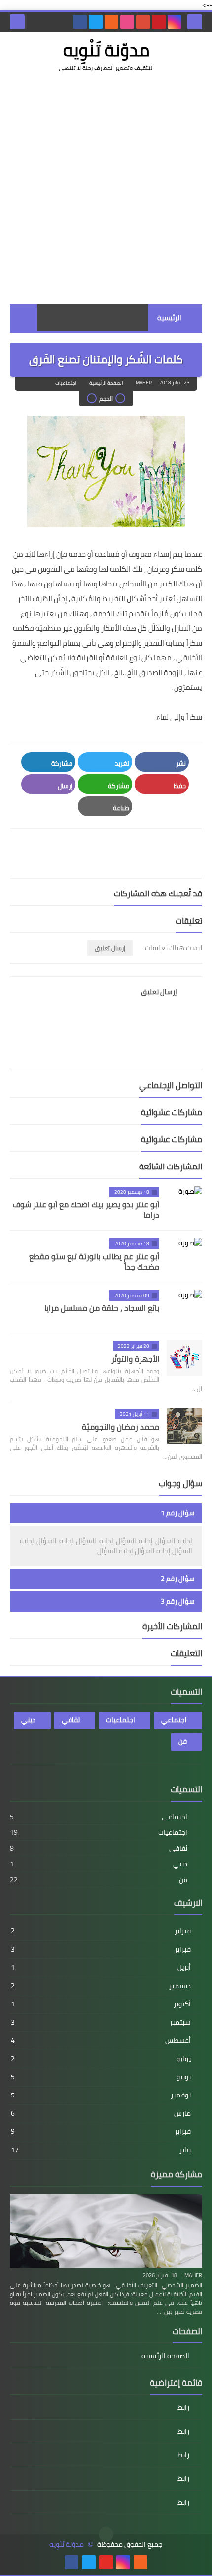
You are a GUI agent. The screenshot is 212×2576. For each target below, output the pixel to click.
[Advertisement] (106, 188)
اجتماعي (174, 1720)
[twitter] (96, 22)
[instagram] (175, 22)
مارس (101, 2113)
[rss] (111, 22)
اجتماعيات (66, 383)
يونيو (101, 2077)
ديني (28, 1720)
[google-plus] (143, 22)
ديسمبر (101, 1986)
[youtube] (106, 2562)
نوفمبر (101, 2095)
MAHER (193, 2275)
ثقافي (71, 1720)
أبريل (101, 1967)
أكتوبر (101, 2004)
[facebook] (80, 22)
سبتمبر (101, 2022)
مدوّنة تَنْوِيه (106, 50)
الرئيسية (169, 318)
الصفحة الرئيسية (106, 383)
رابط (183, 2408)
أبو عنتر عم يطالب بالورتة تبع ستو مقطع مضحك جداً (94, 1261)
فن (183, 1741)
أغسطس (101, 2040)
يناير (101, 2150)
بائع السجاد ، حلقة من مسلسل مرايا (102, 1308)
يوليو (101, 2059)
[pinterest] (159, 22)
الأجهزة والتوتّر (135, 1359)
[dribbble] (127, 22)
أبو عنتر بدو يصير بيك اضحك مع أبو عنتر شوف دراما (86, 1210)
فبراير (101, 1931)
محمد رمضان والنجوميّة (121, 1427)
